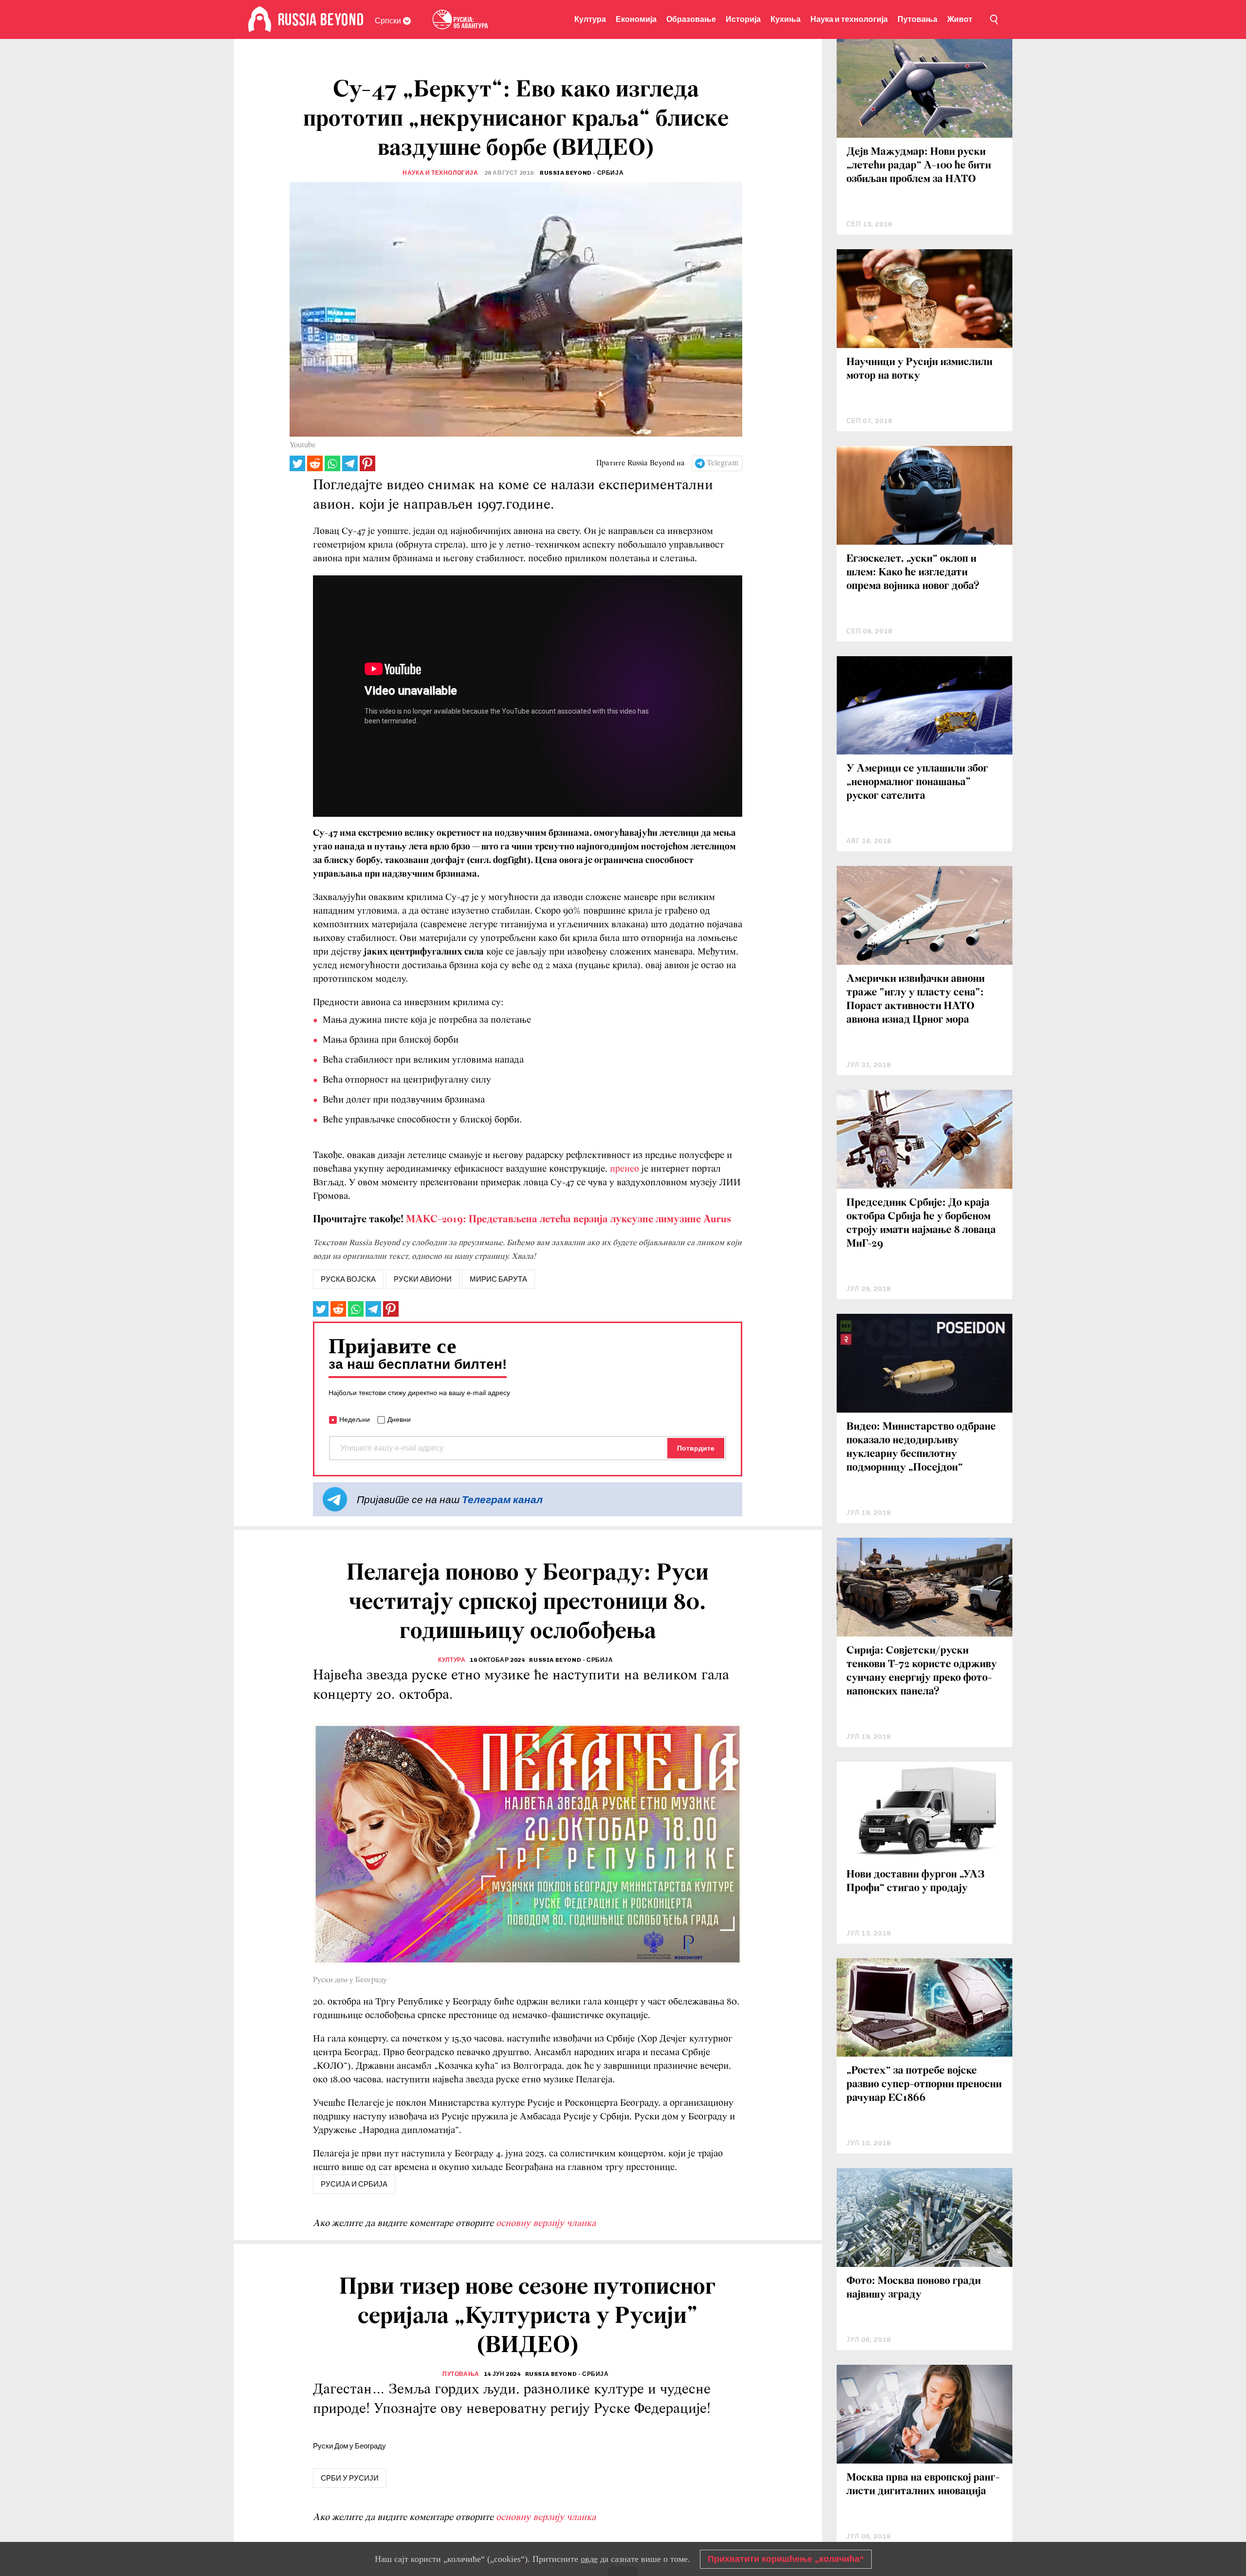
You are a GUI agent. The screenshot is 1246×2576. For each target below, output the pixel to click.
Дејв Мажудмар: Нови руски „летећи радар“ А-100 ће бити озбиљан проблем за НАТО (919, 166)
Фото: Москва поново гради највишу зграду (914, 2288)
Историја (743, 19)
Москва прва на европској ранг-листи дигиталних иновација (923, 2485)
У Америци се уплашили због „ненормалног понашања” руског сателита (917, 782)
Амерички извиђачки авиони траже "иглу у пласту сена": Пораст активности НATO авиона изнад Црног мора (916, 1000)
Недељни (355, 1419)
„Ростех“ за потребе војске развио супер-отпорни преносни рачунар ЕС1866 (924, 2085)
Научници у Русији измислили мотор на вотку (919, 369)
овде (589, 2559)
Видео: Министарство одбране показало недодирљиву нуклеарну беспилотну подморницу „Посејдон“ (921, 1447)
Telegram (723, 463)
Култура (590, 19)
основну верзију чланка (546, 2224)
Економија (636, 19)
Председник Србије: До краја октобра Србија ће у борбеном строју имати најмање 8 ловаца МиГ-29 (921, 1224)
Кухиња (786, 19)
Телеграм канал (502, 1500)
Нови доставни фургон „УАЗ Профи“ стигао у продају (916, 1882)
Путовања (917, 19)
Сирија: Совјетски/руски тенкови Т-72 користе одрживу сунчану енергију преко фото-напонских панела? (922, 1671)
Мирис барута (498, 1279)
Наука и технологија (849, 19)
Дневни (399, 1419)
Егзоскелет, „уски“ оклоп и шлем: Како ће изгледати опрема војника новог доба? (913, 573)
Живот (960, 19)
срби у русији (350, 2478)
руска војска (348, 1279)
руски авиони (423, 1279)
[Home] (260, 19)
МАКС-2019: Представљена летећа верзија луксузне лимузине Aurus (567, 1220)
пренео (624, 1169)
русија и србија (354, 2184)
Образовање (691, 19)
